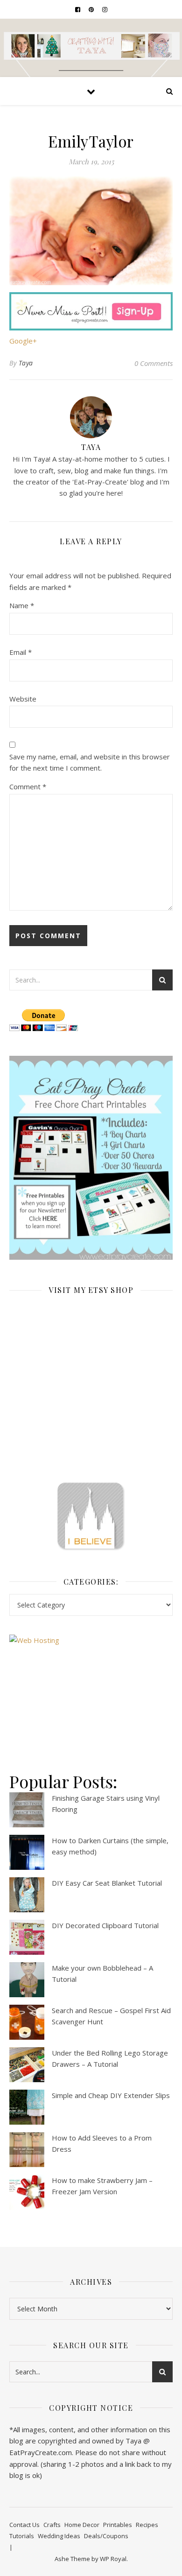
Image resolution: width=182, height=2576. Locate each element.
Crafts (52, 2525)
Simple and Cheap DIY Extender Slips (111, 2095)
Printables (118, 2525)
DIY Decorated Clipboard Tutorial (105, 1925)
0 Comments (154, 363)
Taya (26, 363)
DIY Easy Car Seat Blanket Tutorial (107, 1883)
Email (21, 652)
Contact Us (24, 2525)
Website (23, 699)
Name (22, 605)
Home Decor (82, 2525)
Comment (28, 786)
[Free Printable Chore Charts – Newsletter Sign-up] (91, 1158)
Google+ (23, 341)
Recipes (147, 2525)
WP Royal (113, 2559)
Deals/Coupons (106, 2536)
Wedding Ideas (59, 2536)
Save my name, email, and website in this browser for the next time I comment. (90, 762)
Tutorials (22, 2536)
